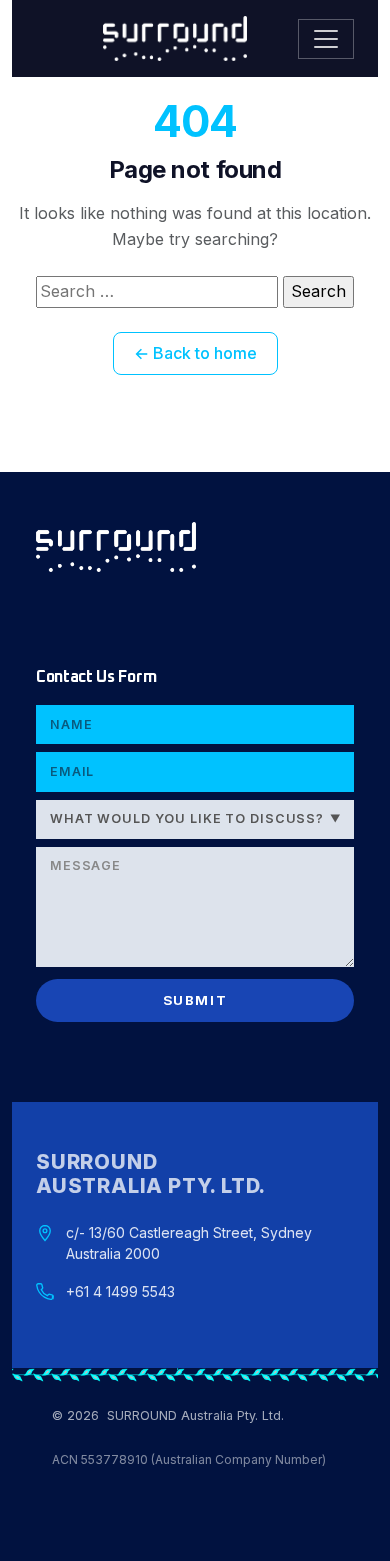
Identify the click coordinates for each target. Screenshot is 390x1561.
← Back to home (195, 353)
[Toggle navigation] (326, 39)
